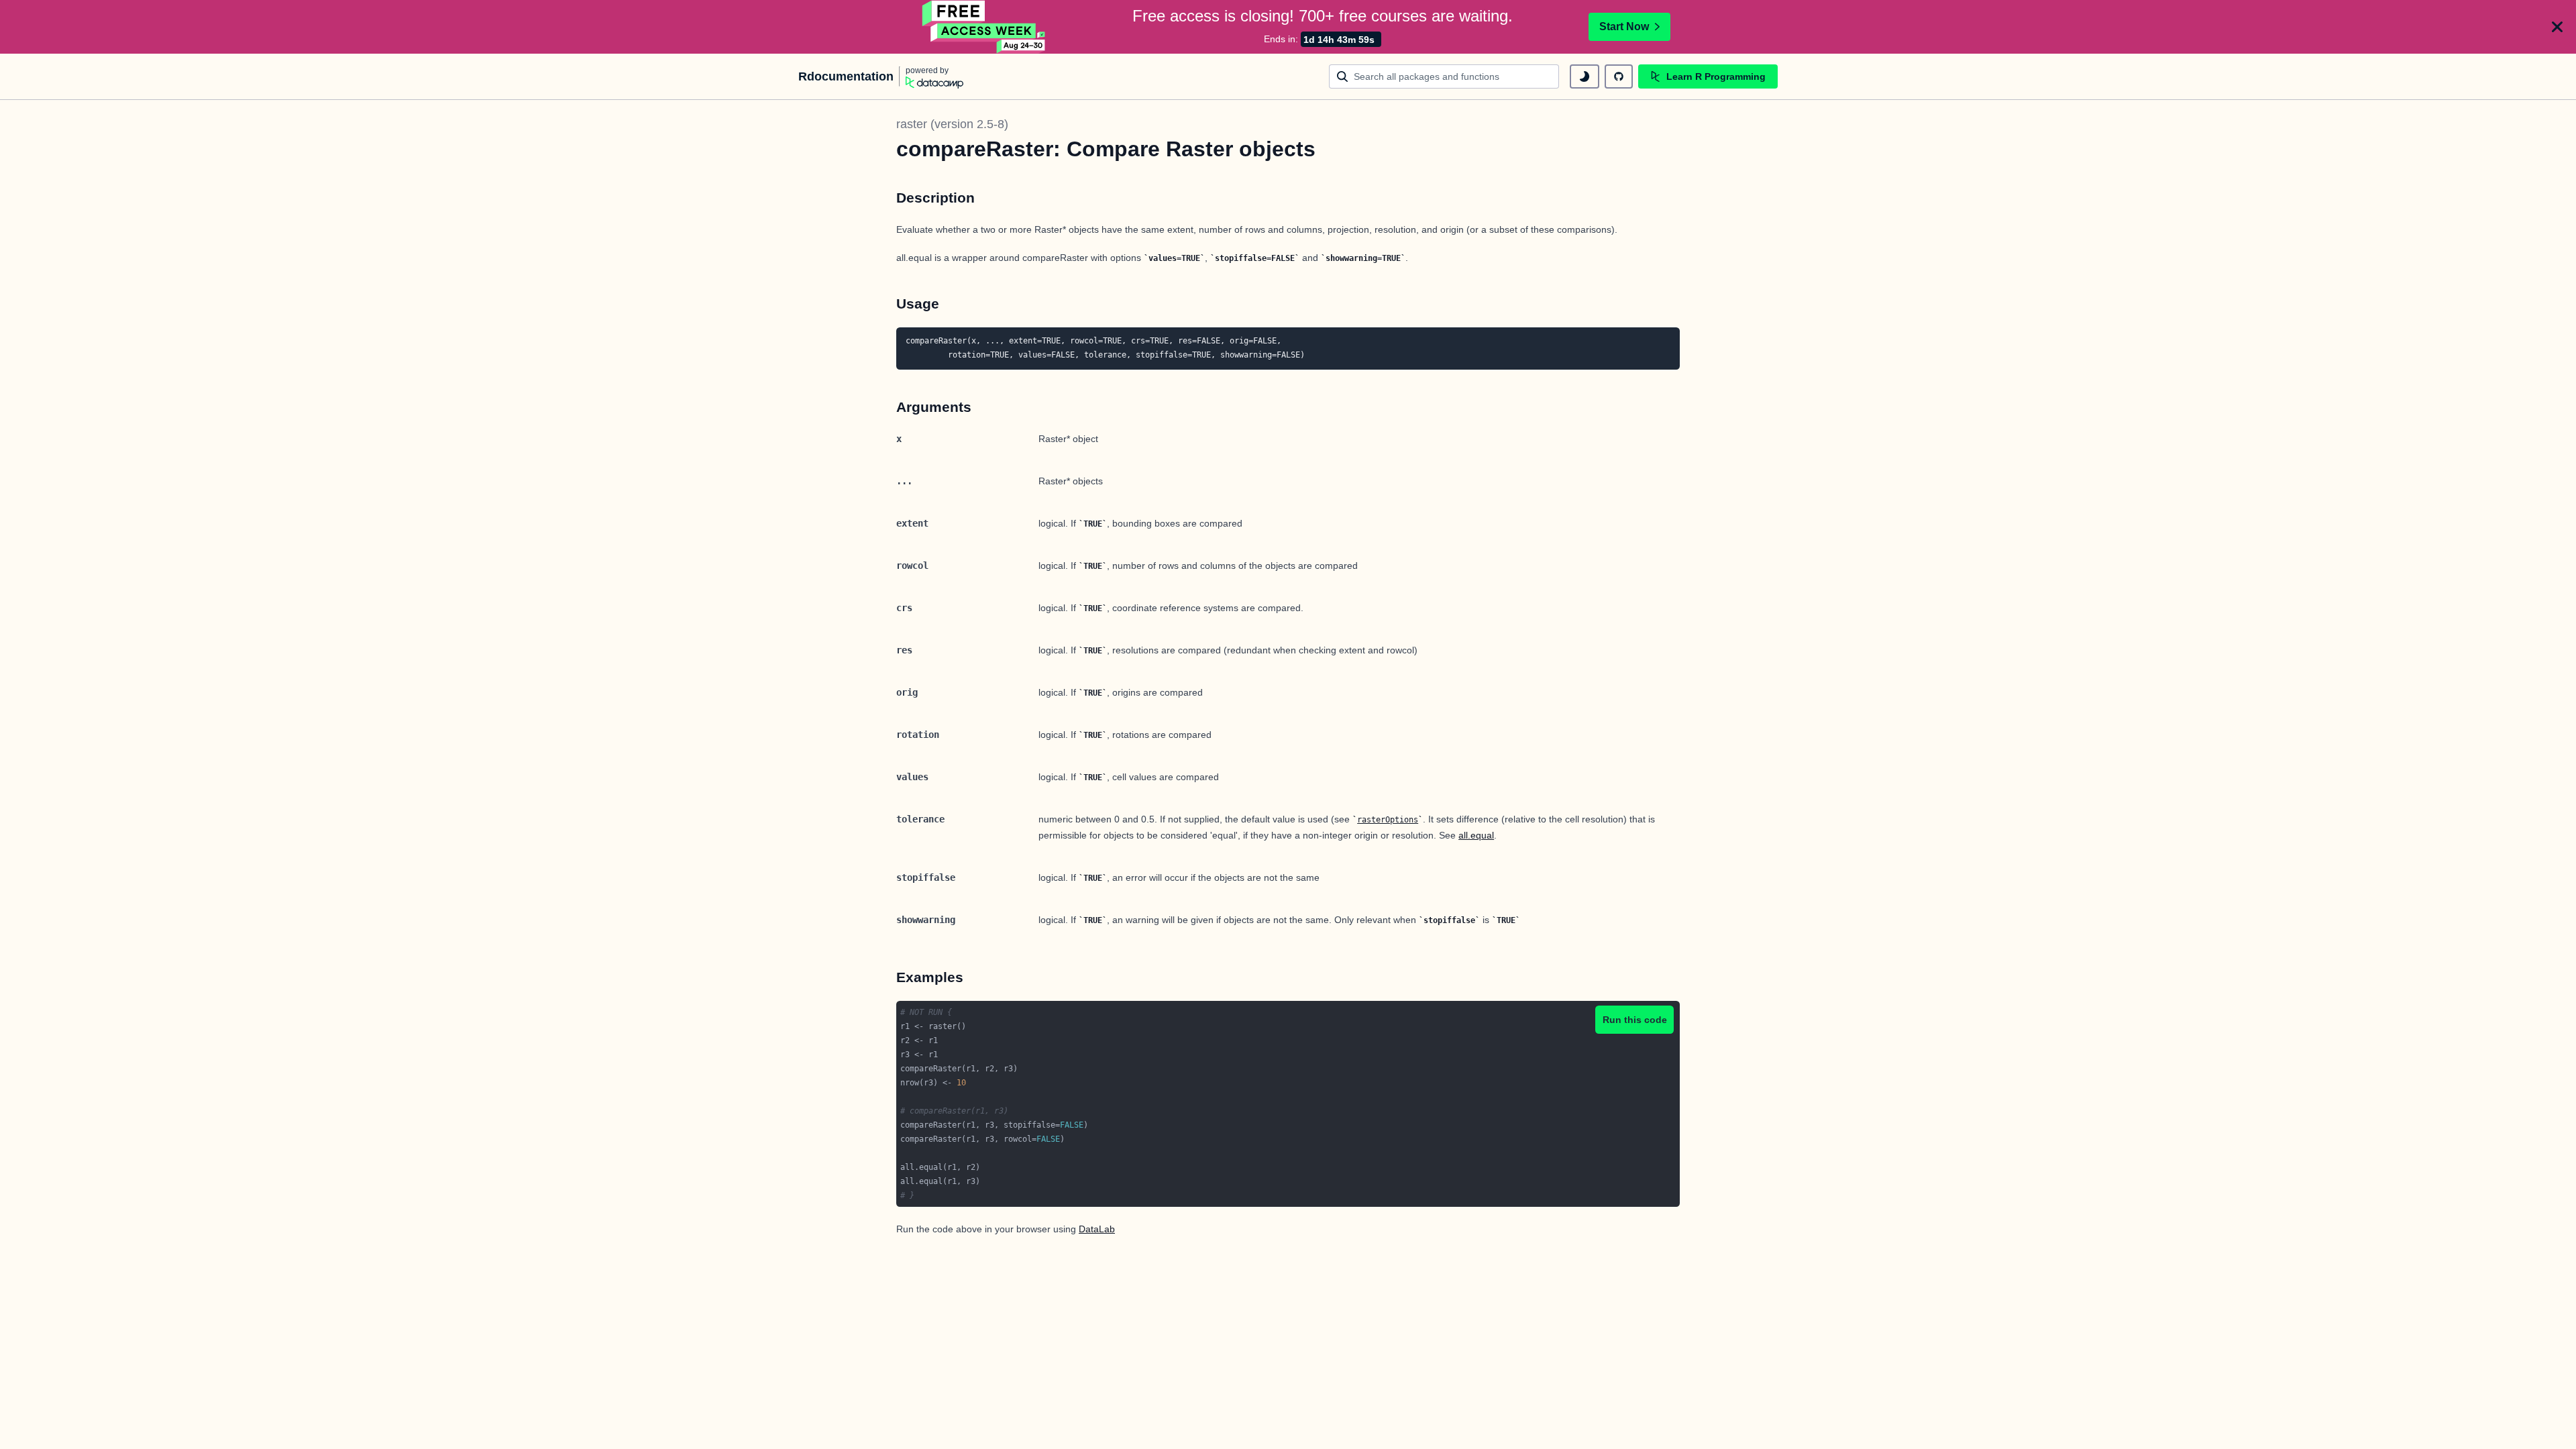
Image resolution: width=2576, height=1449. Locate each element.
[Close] (2557, 27)
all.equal (1476, 835)
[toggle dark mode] (1585, 76)
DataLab (1097, 1229)
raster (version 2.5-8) (952, 124)
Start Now (1624, 26)
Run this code (1635, 1020)
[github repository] (1619, 76)
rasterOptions (1388, 820)
